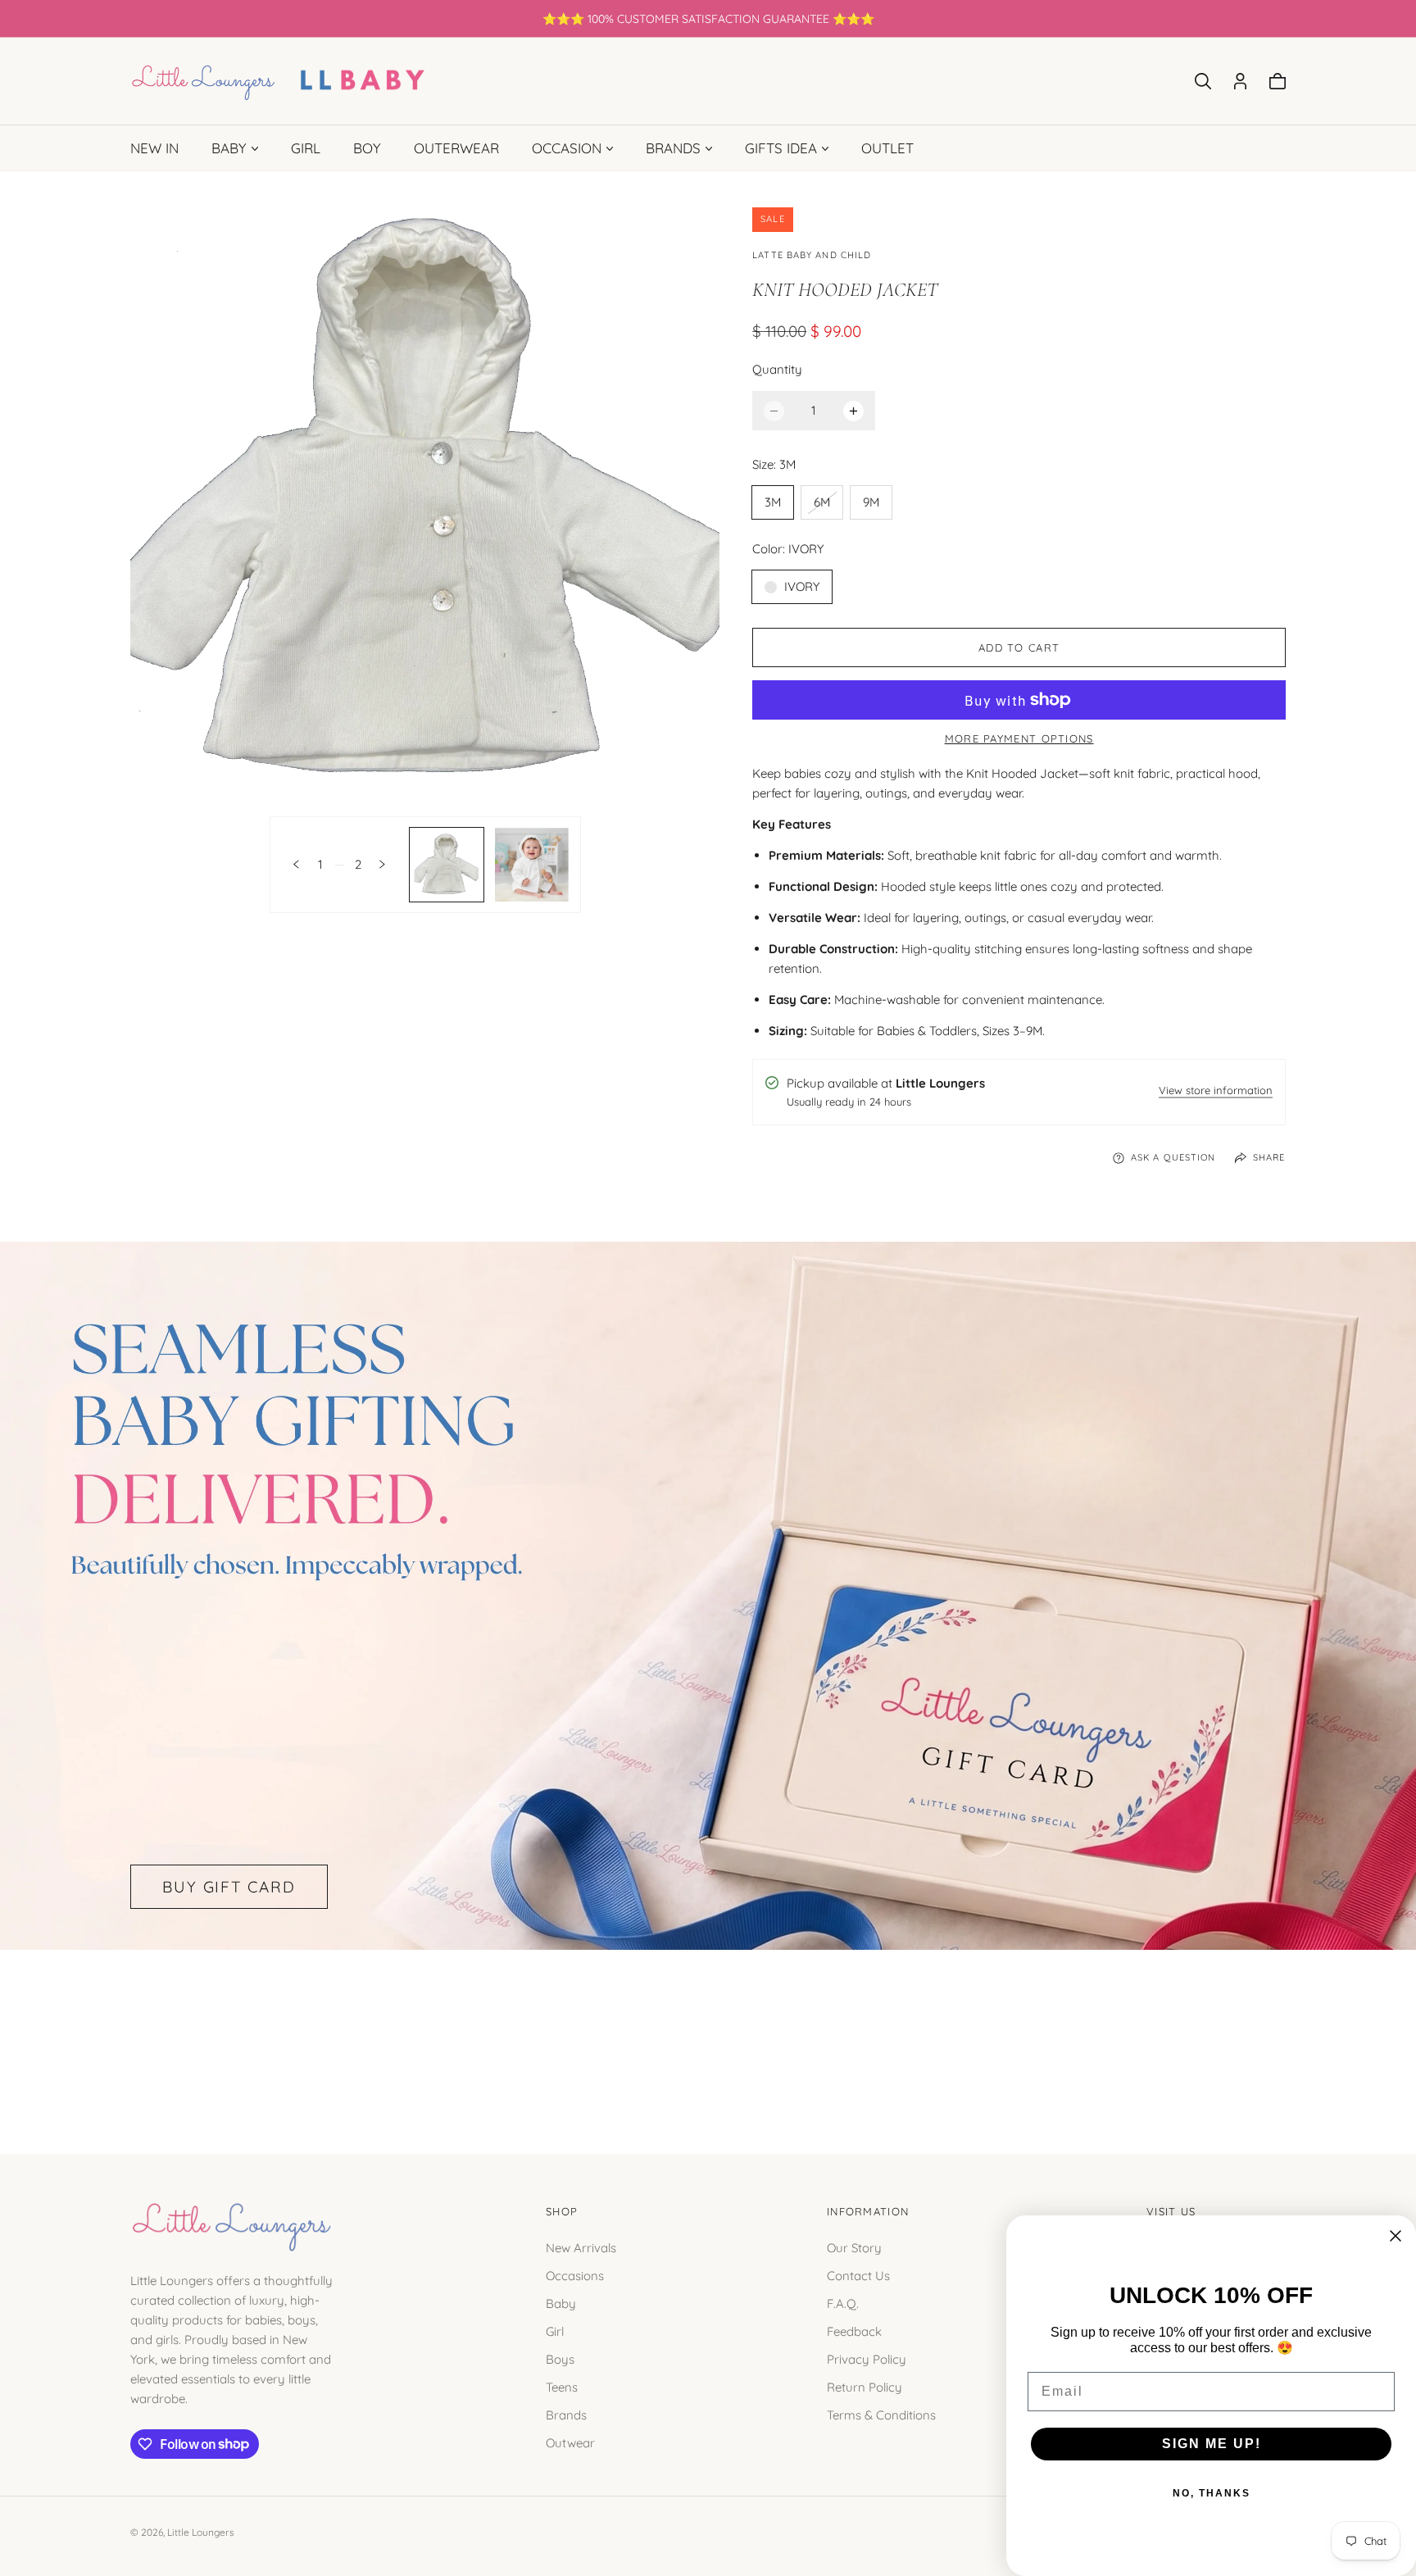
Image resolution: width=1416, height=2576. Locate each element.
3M (773, 502)
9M (871, 502)
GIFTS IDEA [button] (781, 148)
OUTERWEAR (456, 148)
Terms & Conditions (881, 2414)
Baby (561, 2303)
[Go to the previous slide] (296, 864)
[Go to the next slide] (382, 864)
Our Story (854, 2247)
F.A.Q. (843, 2303)
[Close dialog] (1396, 2236)
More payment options (1019, 738)
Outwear (570, 2442)
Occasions (575, 2275)
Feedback (854, 2331)
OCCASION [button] (567, 148)
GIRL (306, 148)
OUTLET (887, 148)
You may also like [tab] (708, 2033)
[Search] (1203, 81)
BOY (367, 148)
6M (828, 506)
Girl (555, 2331)
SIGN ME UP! (1212, 2444)
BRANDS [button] (673, 148)
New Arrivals (581, 2247)
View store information (1216, 1091)
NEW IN (154, 148)
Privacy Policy (867, 2358)
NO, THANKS (1212, 2493)
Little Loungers (201, 2532)
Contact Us (858, 2275)
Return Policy (865, 2386)
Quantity (777, 369)
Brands (566, 2414)
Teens (562, 2386)
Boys (560, 2358)
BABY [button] (229, 148)
